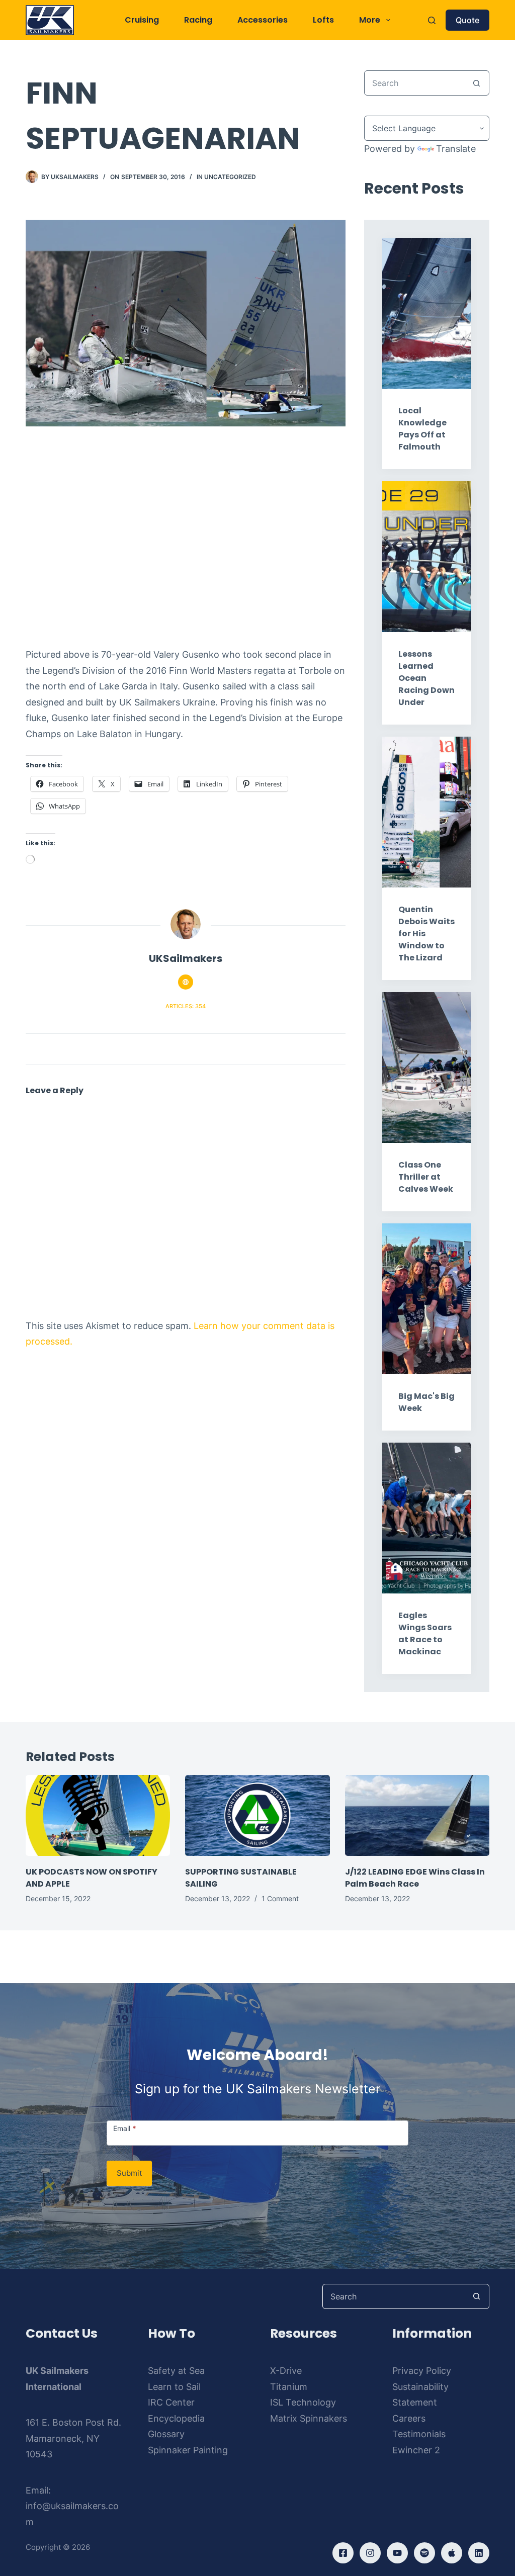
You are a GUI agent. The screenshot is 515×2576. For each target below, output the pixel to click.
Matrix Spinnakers (309, 2418)
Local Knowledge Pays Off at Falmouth (422, 429)
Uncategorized (230, 177)
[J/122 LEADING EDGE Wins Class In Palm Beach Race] (417, 1816)
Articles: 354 (186, 1006)
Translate (456, 149)
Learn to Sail (174, 2387)
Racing (198, 20)
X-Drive (286, 2371)
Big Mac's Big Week (426, 1402)
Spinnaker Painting (188, 2450)
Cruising (142, 20)
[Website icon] (186, 982)
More (370, 20)
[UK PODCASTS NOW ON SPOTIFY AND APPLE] (98, 1816)
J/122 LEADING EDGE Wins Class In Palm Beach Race (415, 1878)
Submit (129, 2173)
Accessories (263, 20)
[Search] (432, 20)
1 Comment (280, 1898)
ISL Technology (303, 2402)
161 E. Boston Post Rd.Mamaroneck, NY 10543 (73, 2438)
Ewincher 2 (416, 2450)
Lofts (323, 20)
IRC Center (171, 2402)
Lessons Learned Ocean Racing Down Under (426, 678)
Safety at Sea (176, 2371)
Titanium (289, 2387)
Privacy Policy (422, 2371)
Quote (467, 20)
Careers (409, 2418)
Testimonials (419, 2434)
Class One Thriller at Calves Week (426, 1177)
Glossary (166, 2434)
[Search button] (477, 83)
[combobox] (415, 83)
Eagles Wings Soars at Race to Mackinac (425, 1633)
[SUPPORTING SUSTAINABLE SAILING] (257, 1816)
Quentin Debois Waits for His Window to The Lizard (426, 934)
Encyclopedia (176, 2418)
